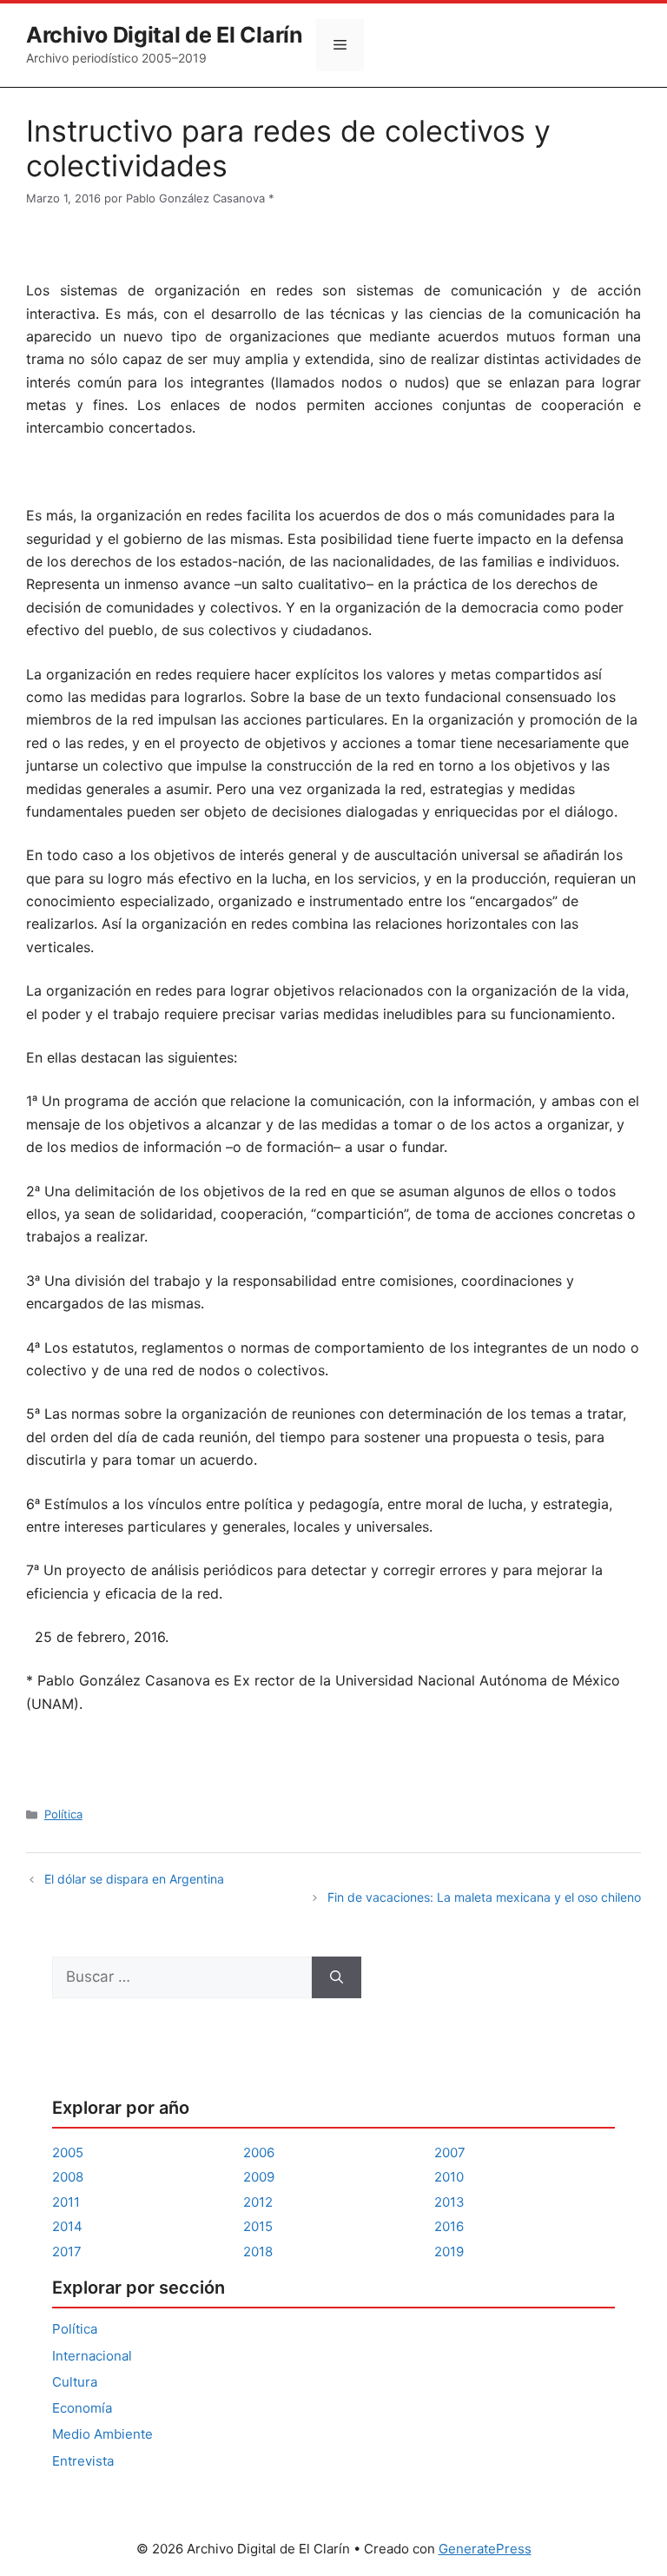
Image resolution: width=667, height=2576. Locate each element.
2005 (68, 2152)
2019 (449, 2252)
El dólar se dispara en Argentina (134, 1879)
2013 (449, 2202)
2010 (449, 2177)
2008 (68, 2177)
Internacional (92, 2356)
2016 (449, 2226)
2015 (258, 2226)
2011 (66, 2202)
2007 (450, 2152)
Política (63, 1814)
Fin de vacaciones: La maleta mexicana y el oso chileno (484, 1897)
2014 (67, 2226)
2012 (258, 2202)
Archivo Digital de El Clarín (165, 35)
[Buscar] (337, 1977)
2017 (67, 2252)
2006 (259, 2152)
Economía (82, 2408)
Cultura (75, 2382)
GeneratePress (485, 2549)
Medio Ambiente (102, 2434)
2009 (259, 2177)
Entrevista (83, 2461)
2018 (258, 2252)
